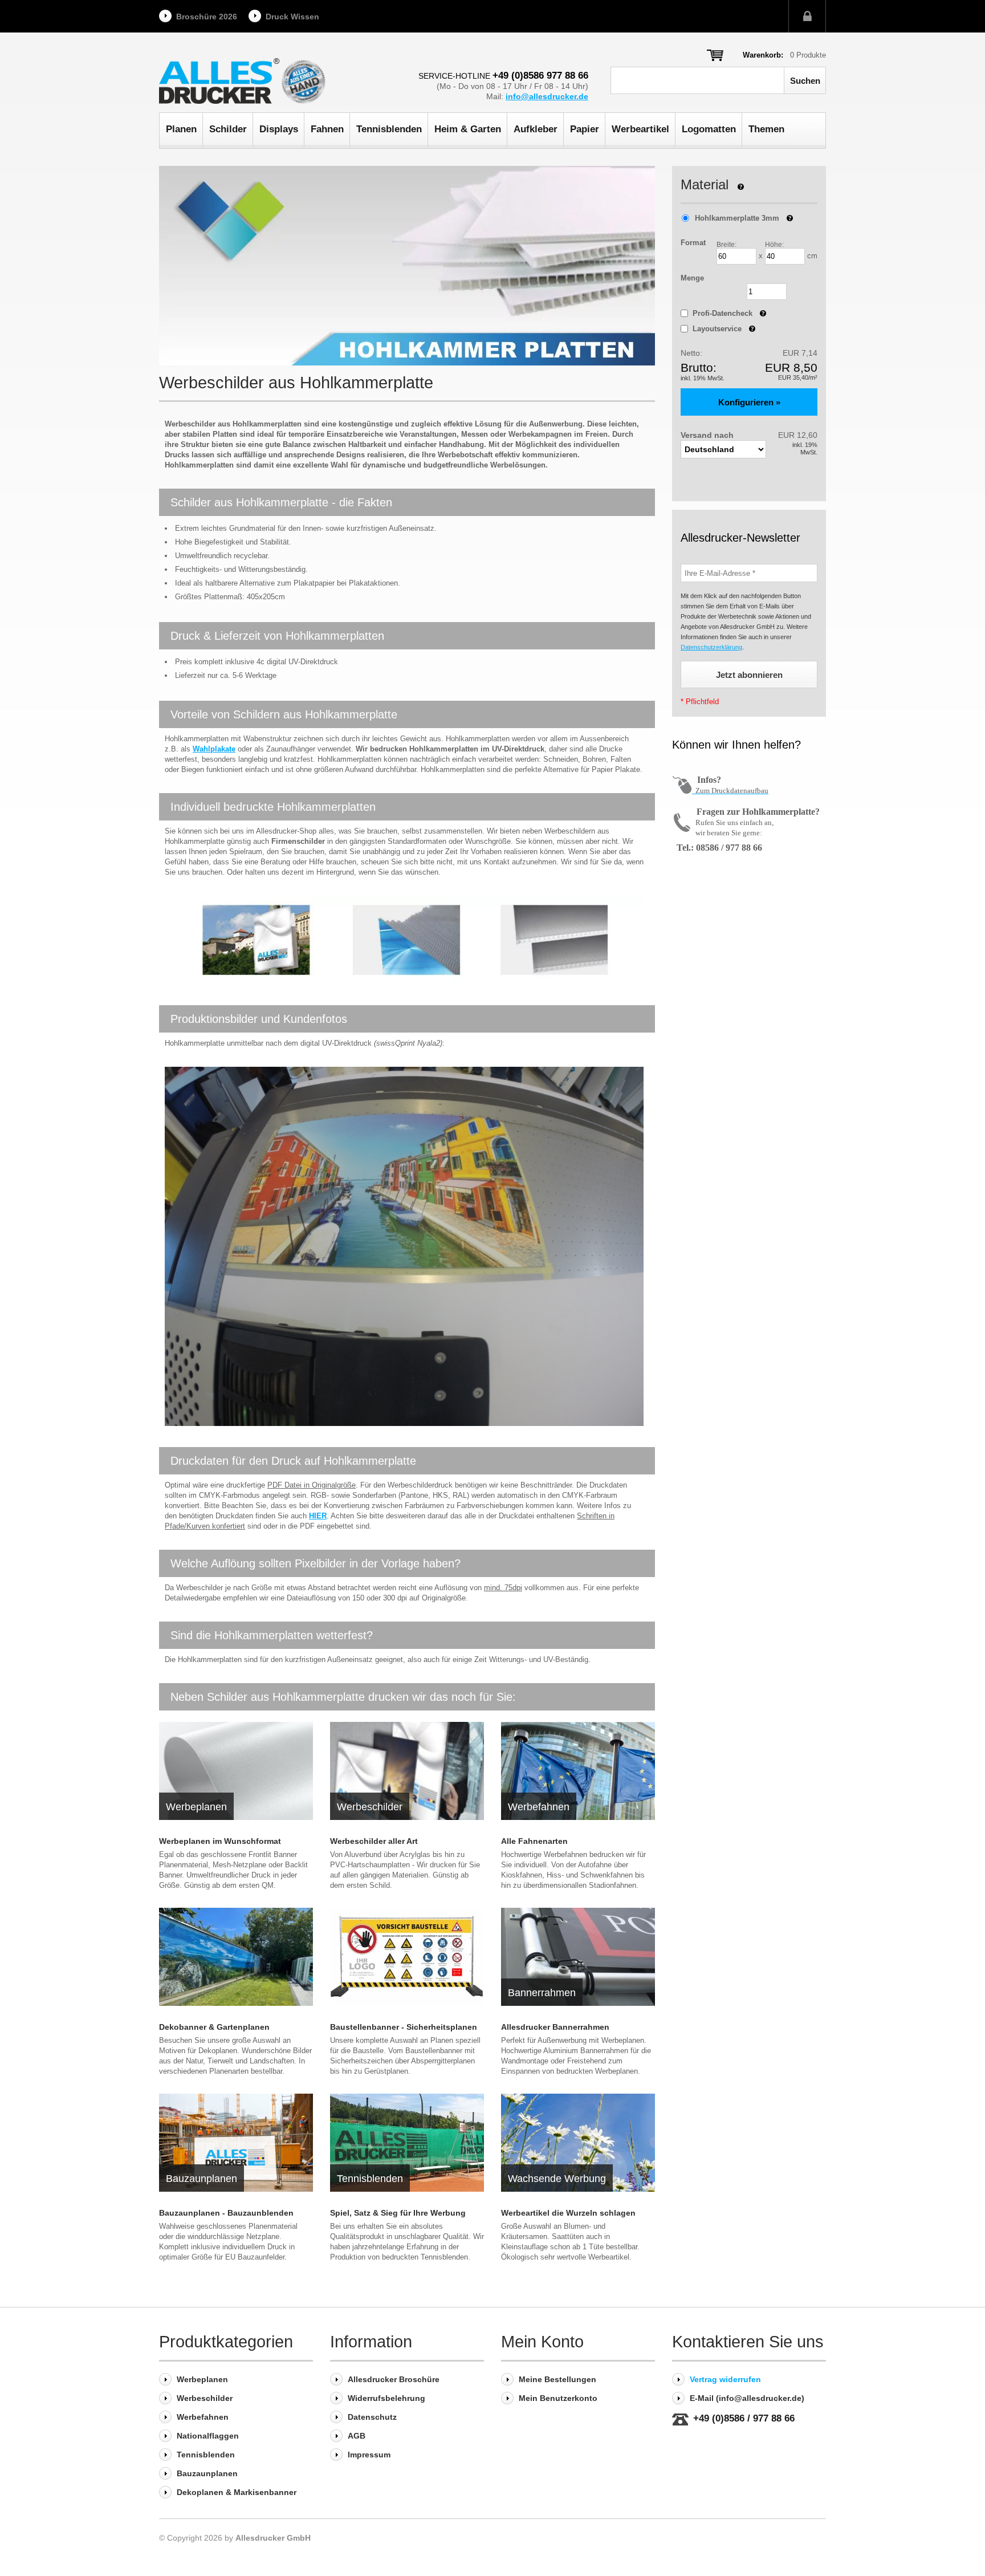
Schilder (228, 129)
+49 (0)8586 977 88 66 (540, 76)
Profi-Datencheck (729, 313)
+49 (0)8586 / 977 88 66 (744, 2419)
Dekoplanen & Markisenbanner (237, 2492)
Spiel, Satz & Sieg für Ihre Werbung (398, 2213)
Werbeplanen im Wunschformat (220, 1841)
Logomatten (709, 129)
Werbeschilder (205, 2398)
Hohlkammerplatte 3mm (737, 218)
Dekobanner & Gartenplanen (214, 2027)
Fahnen (327, 129)
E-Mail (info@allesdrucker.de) (747, 2398)
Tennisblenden (389, 129)
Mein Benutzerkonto (558, 2398)
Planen (181, 129)
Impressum (369, 2455)
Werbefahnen (203, 2417)
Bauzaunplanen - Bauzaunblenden (226, 2213)
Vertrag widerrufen (725, 2379)
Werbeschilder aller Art (374, 1841)
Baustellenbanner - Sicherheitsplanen (404, 2027)
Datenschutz (372, 2417)
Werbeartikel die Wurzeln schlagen (568, 2213)
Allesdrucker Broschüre (394, 2379)
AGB (357, 2436)
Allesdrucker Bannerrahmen (555, 2027)
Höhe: (774, 245)
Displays (279, 129)
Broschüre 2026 (207, 17)
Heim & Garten (468, 129)
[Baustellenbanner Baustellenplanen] (407, 1957)
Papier (585, 129)
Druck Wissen (292, 17)
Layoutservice (724, 329)
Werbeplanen (202, 2379)
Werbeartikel (640, 129)
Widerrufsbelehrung (386, 2398)
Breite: (726, 245)
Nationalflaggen (208, 2436)
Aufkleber (536, 129)
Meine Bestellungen (557, 2379)
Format (693, 243)
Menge (692, 278)
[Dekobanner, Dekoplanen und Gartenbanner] (236, 1957)
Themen (766, 129)
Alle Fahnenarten (534, 1841)
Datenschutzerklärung (711, 647)
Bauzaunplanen (207, 2473)
